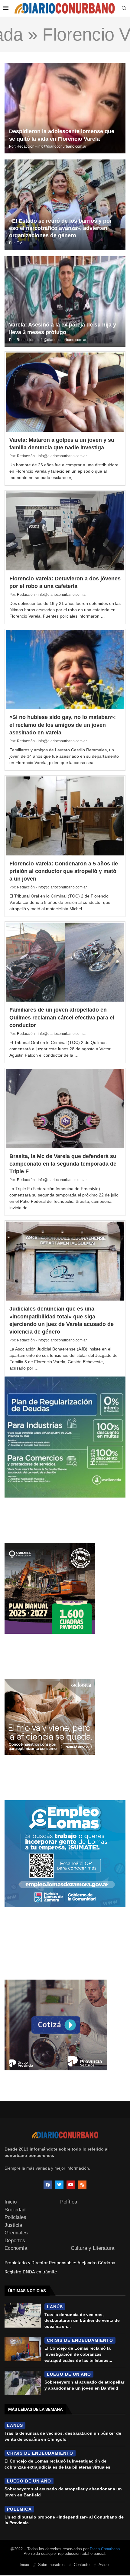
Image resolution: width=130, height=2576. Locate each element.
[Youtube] (71, 2185)
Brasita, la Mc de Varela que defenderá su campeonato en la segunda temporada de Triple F (63, 1164)
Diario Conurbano (105, 2549)
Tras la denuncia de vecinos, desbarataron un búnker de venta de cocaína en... (82, 2320)
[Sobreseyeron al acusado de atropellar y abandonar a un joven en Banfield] (23, 2383)
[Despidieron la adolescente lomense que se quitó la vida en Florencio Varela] (65, 108)
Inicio (11, 2202)
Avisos (105, 2565)
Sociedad (15, 2210)
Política (69, 2202)
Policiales (15, 2217)
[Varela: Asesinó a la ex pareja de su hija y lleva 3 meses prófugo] (65, 302)
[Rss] (82, 2185)
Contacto (82, 2565)
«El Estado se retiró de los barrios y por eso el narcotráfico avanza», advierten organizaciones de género (60, 228)
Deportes (15, 2241)
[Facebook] (48, 2185)
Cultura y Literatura (93, 2248)
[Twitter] (59, 2185)
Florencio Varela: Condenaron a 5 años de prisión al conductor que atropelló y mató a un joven (64, 871)
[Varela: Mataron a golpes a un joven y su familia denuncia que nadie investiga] (65, 392)
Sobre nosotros (51, 2565)
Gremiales (16, 2233)
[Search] (124, 8)
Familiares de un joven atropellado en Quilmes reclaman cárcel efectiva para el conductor (62, 1017)
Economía (16, 2248)
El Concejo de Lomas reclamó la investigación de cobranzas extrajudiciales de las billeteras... (78, 2354)
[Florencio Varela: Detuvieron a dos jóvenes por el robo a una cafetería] (65, 531)
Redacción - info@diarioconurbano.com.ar (52, 146)
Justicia (13, 2225)
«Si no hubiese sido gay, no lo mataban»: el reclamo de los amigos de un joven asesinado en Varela (63, 725)
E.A (19, 243)
